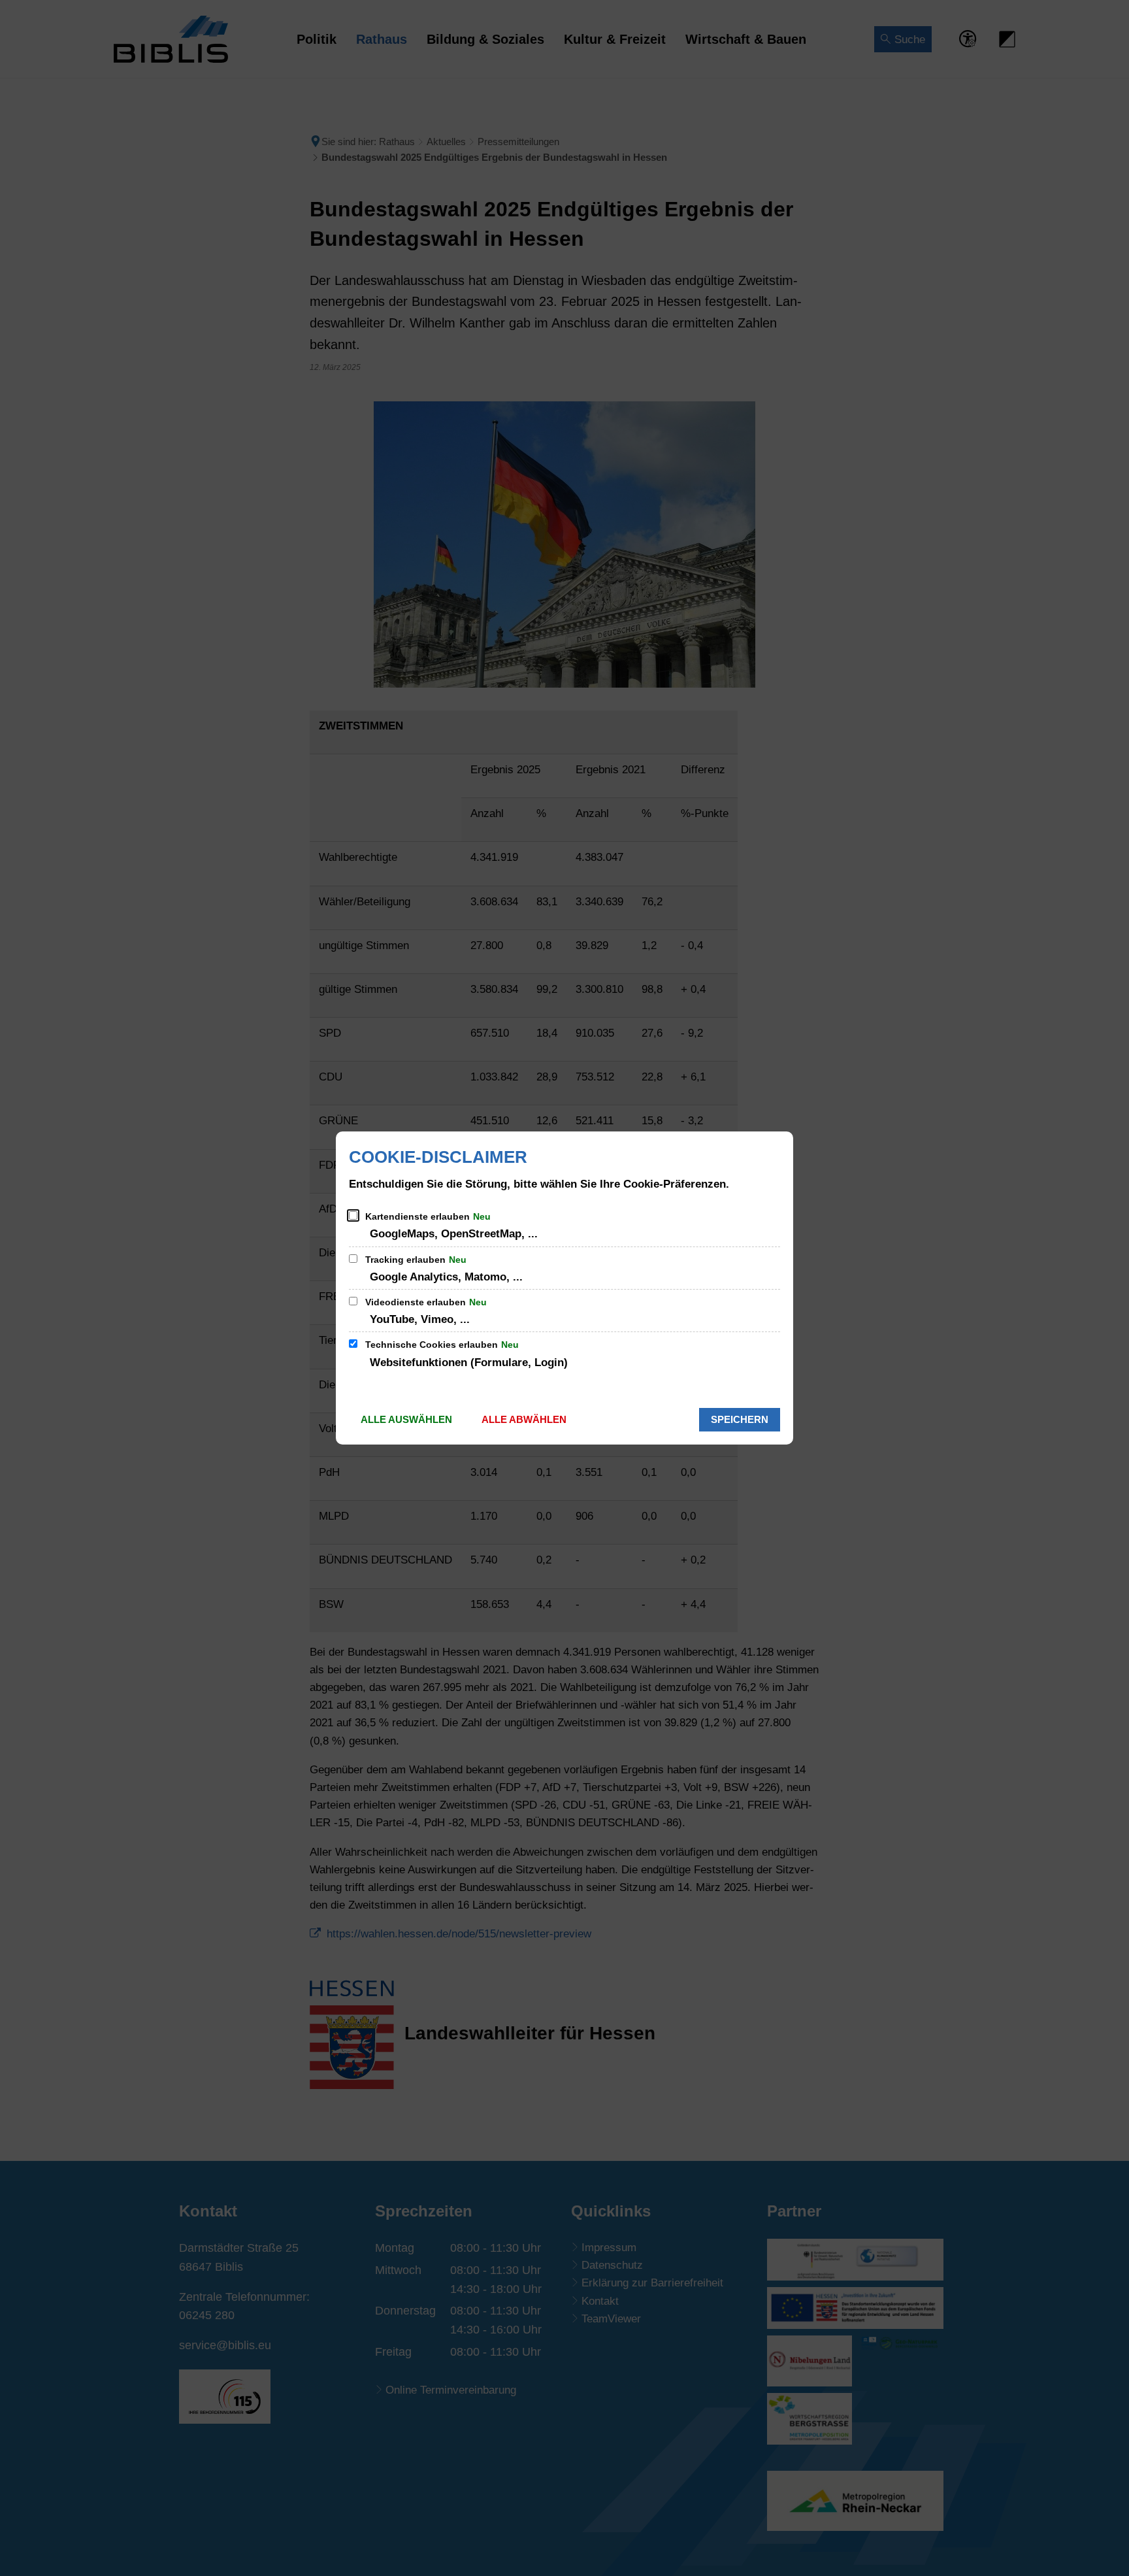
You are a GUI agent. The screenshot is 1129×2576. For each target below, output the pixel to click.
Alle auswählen (406, 1419)
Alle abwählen (524, 1419)
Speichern (740, 1419)
